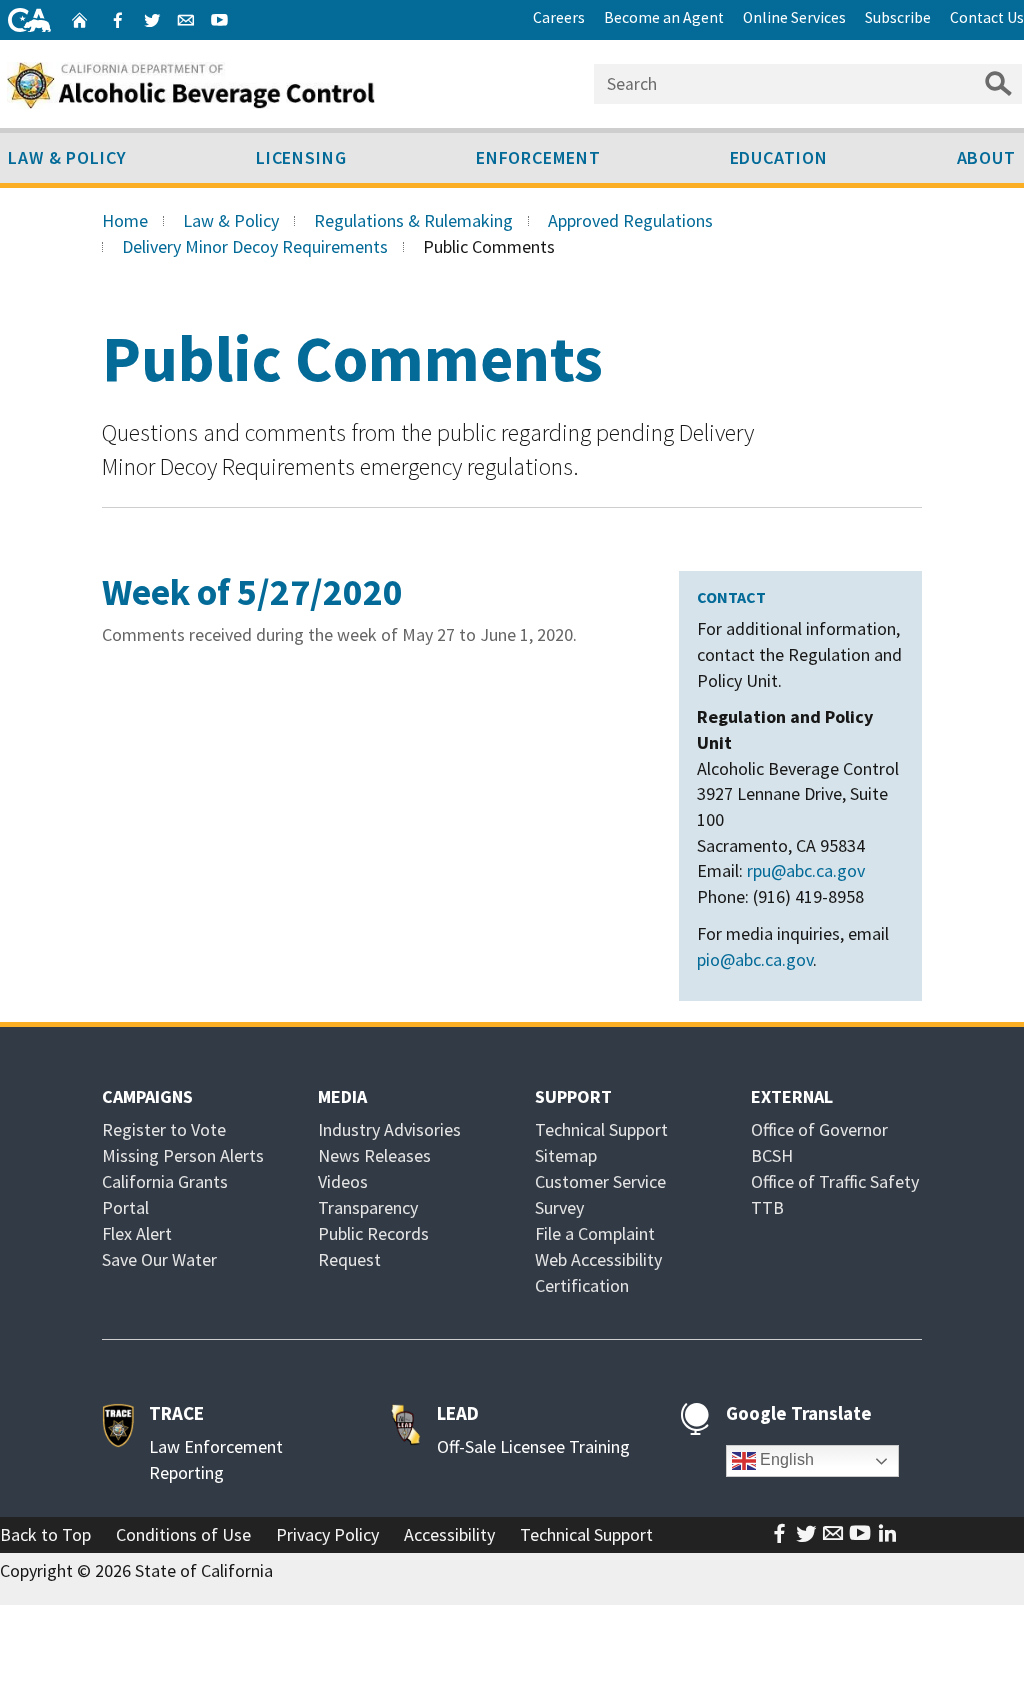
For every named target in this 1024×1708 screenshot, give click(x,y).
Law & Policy (231, 220)
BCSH (772, 1155)
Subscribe (898, 17)
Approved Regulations (630, 220)
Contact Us (987, 17)
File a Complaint (595, 1233)
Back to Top (45, 1534)
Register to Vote (164, 1129)
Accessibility (449, 1534)
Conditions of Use (183, 1534)
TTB (767, 1207)
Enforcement (538, 157)
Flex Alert (137, 1233)
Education (779, 157)
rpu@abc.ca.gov (806, 870)
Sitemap (566, 1155)
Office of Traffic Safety (835, 1181)
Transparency (368, 1207)
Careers (559, 17)
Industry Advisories (389, 1129)
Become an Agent (664, 17)
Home (125, 220)
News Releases (374, 1155)
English (785, 1460)
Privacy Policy (327, 1534)
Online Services (794, 17)
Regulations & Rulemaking (413, 220)
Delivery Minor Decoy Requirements (255, 246)
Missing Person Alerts (183, 1155)
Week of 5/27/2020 (252, 591)
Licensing (301, 157)
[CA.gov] (29, 20)
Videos (343, 1181)
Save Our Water (159, 1259)
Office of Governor (819, 1129)
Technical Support (601, 1129)
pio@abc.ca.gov (755, 959)
